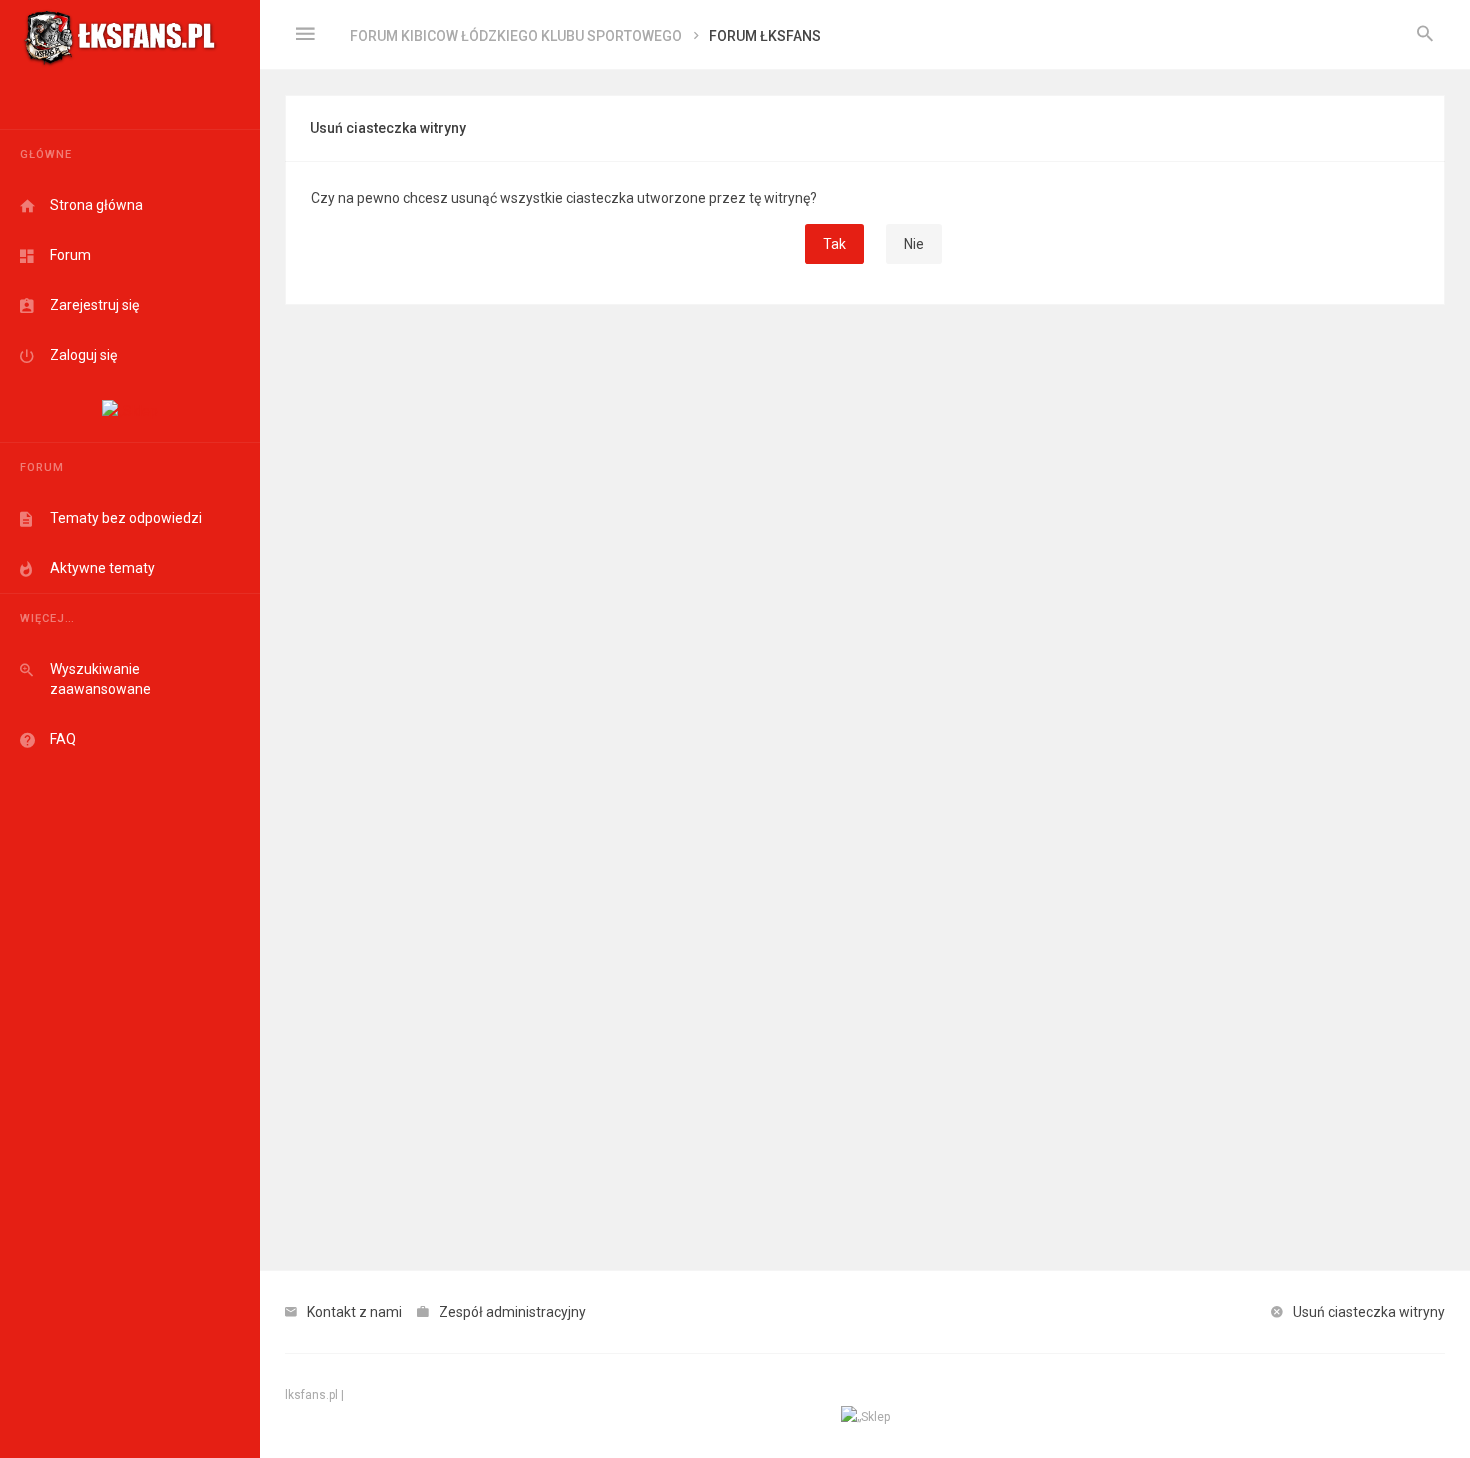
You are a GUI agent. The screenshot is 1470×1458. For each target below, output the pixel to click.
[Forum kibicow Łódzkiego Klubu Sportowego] (120, 35)
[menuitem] (1425, 35)
